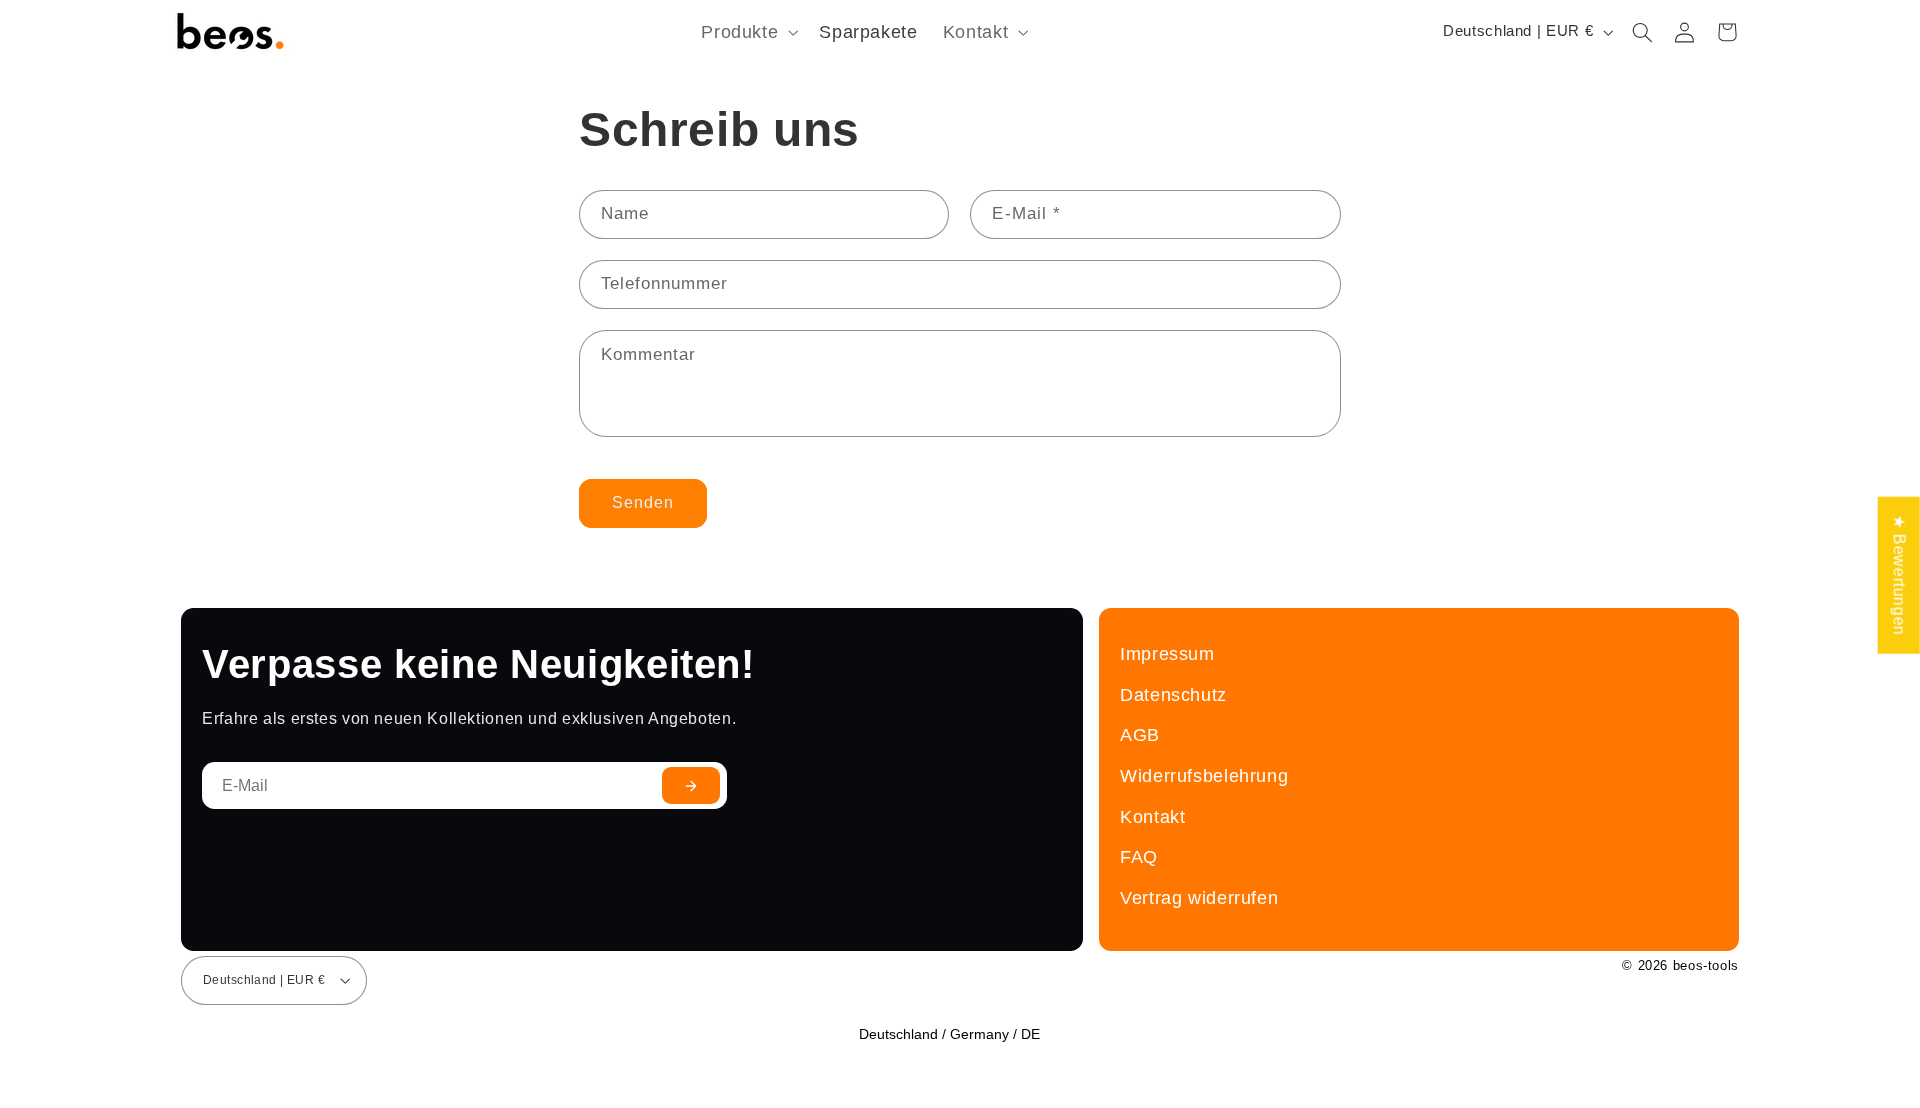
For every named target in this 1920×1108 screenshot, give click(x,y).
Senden (643, 502)
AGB (1140, 734)
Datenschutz (1173, 694)
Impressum (1167, 653)
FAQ (1139, 856)
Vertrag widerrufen (1199, 897)
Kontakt (1152, 816)
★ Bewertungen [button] (1899, 574)
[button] (748, 32)
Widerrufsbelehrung (1204, 775)
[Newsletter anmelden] (691, 785)
